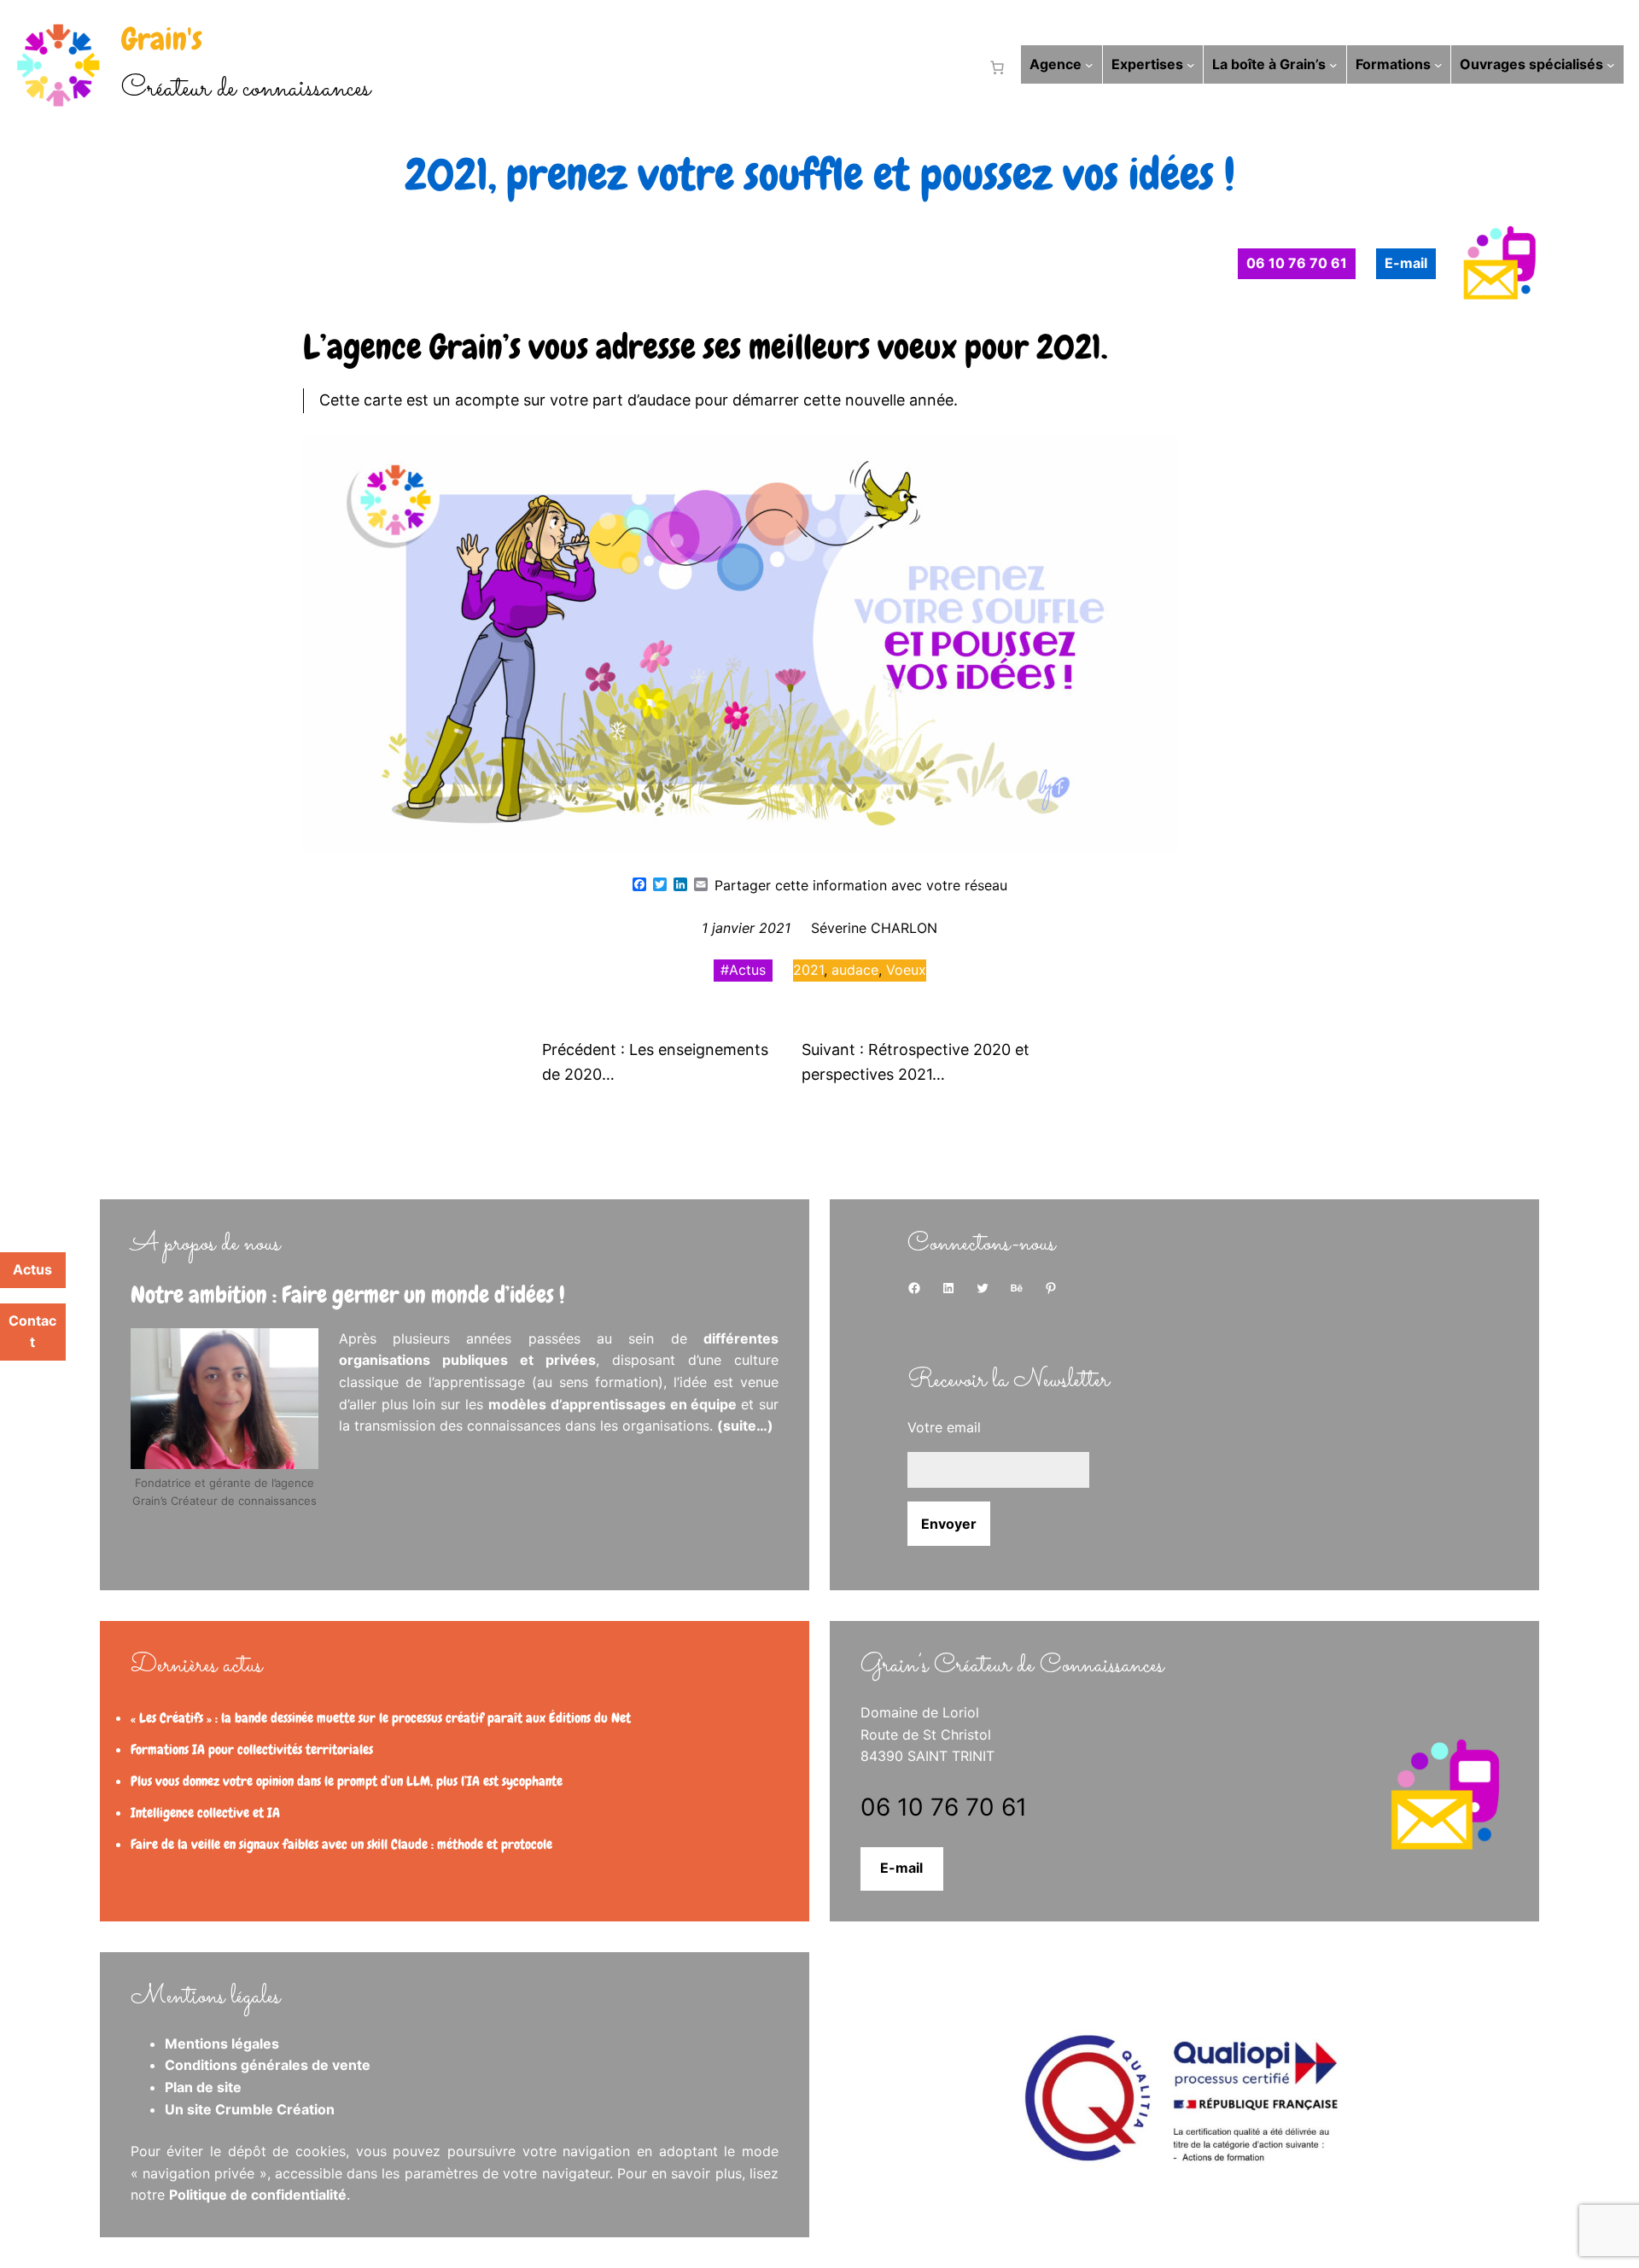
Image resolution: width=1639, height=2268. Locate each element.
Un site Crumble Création (250, 2109)
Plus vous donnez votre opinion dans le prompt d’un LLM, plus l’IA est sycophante (347, 1781)
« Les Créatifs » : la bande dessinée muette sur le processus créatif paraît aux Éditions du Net (381, 1718)
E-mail (901, 1868)
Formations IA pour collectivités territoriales (252, 1749)
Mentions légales (222, 2044)
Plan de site (203, 2087)
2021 (808, 970)
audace (855, 970)
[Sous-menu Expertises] (1191, 65)
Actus (747, 970)
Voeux (906, 970)
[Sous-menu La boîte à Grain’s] (1333, 65)
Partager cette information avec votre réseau (861, 885)
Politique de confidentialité (258, 2195)
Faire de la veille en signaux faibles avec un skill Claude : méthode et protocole (341, 1844)
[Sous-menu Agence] (1089, 65)
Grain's (162, 39)
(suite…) (745, 1426)
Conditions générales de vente (268, 2065)
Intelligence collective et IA (205, 1813)
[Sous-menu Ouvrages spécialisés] (1611, 65)
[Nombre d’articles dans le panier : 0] (994, 67)
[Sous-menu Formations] (1438, 65)
